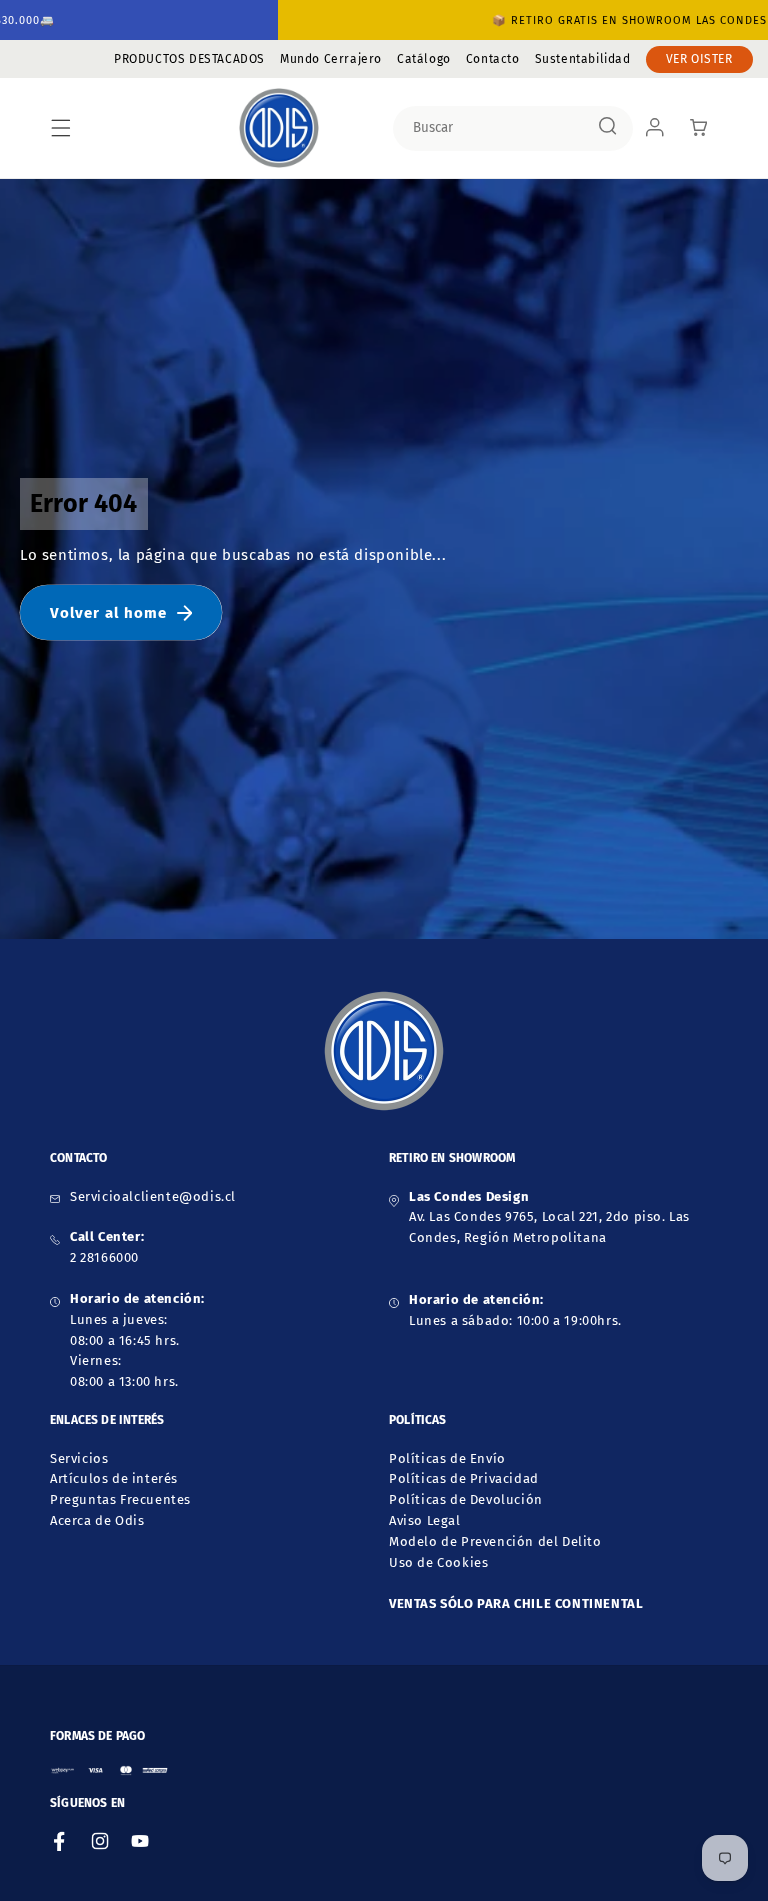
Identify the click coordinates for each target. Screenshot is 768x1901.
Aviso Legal (425, 1520)
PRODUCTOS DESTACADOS (189, 59)
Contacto (493, 59)
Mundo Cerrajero (331, 59)
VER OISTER (699, 59)
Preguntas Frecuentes (120, 1499)
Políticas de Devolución (466, 1499)
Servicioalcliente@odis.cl (153, 1196)
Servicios (79, 1458)
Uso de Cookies (438, 1562)
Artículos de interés (114, 1478)
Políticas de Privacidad (464, 1478)
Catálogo (424, 59)
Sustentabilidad (583, 59)
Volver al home (108, 613)
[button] (61, 128)
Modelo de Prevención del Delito (495, 1541)
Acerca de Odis (97, 1520)
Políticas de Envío (447, 1458)
